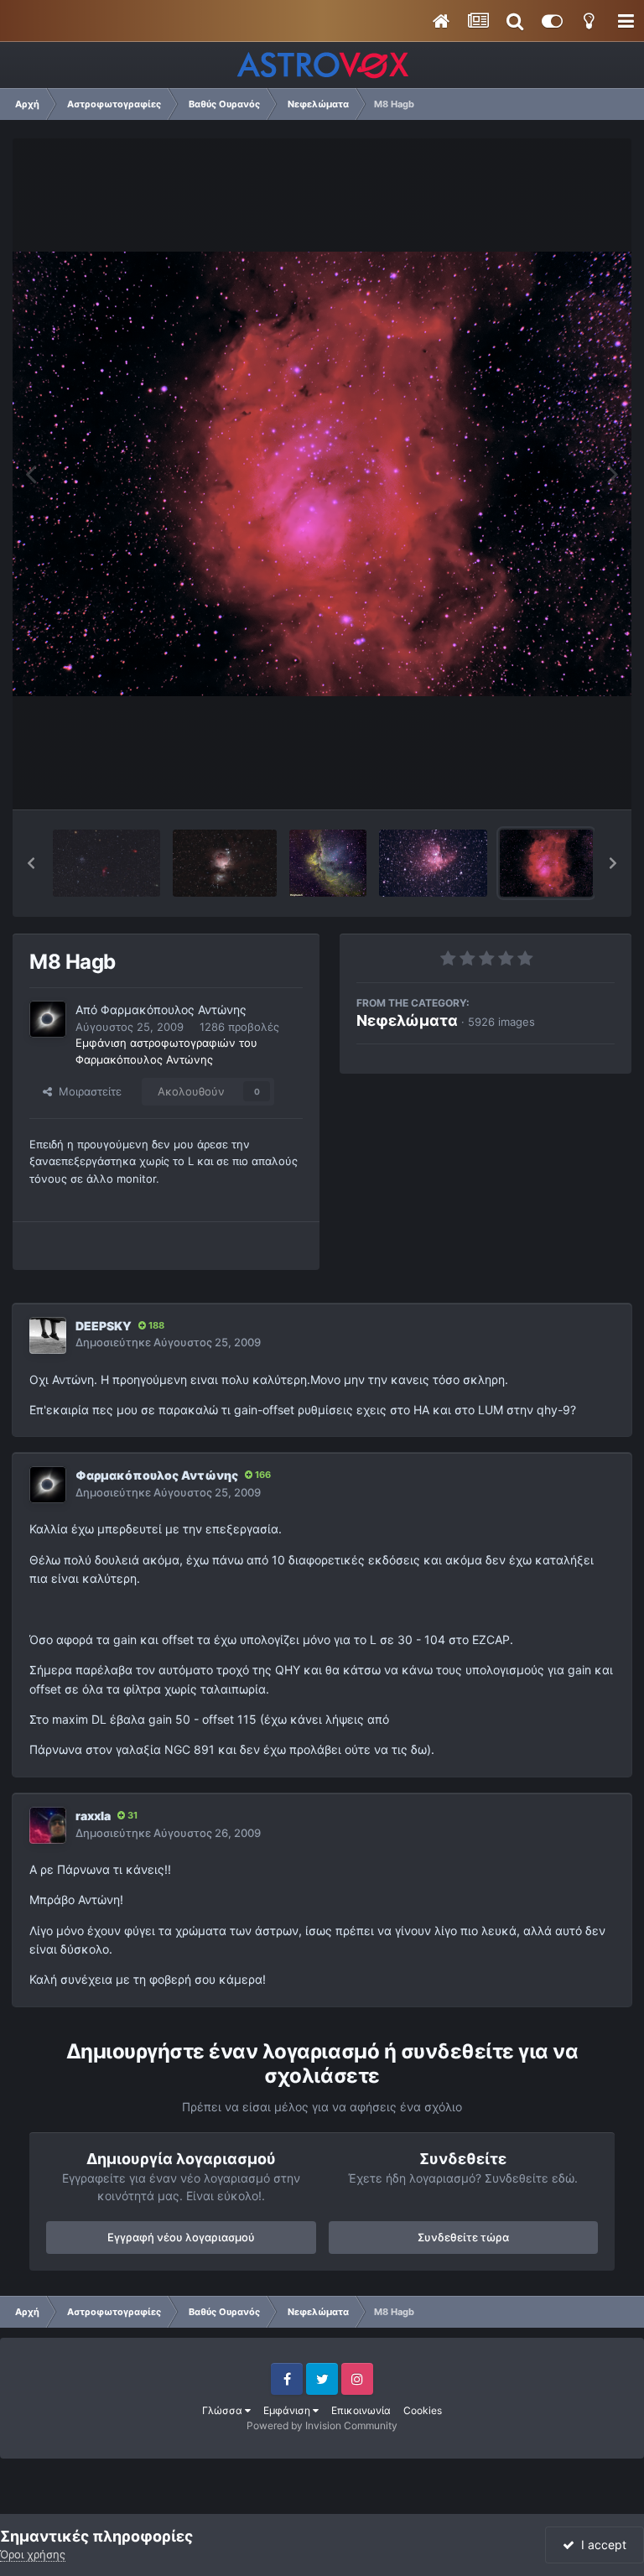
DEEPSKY (104, 1326)
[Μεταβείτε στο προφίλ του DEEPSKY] (48, 1335)
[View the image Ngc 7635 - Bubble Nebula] (106, 863)
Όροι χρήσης (33, 2554)
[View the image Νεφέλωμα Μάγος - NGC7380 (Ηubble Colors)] (328, 863)
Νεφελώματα (407, 1020)
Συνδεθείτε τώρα (463, 2237)
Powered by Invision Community (322, 2425)
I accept (600, 2545)
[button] (31, 863)
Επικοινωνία (361, 2410)
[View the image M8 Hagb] (546, 863)
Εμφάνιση (288, 2410)
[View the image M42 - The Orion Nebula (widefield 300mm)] (225, 863)
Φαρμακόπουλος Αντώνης (174, 1010)
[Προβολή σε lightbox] (322, 474)
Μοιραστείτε (87, 1091)
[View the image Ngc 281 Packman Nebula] (433, 863)
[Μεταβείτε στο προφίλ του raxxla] (48, 1825)
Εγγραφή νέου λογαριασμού (181, 2237)
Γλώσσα (223, 2410)
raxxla (93, 1816)
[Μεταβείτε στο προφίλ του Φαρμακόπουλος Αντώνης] (48, 1019)
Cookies (423, 2410)
